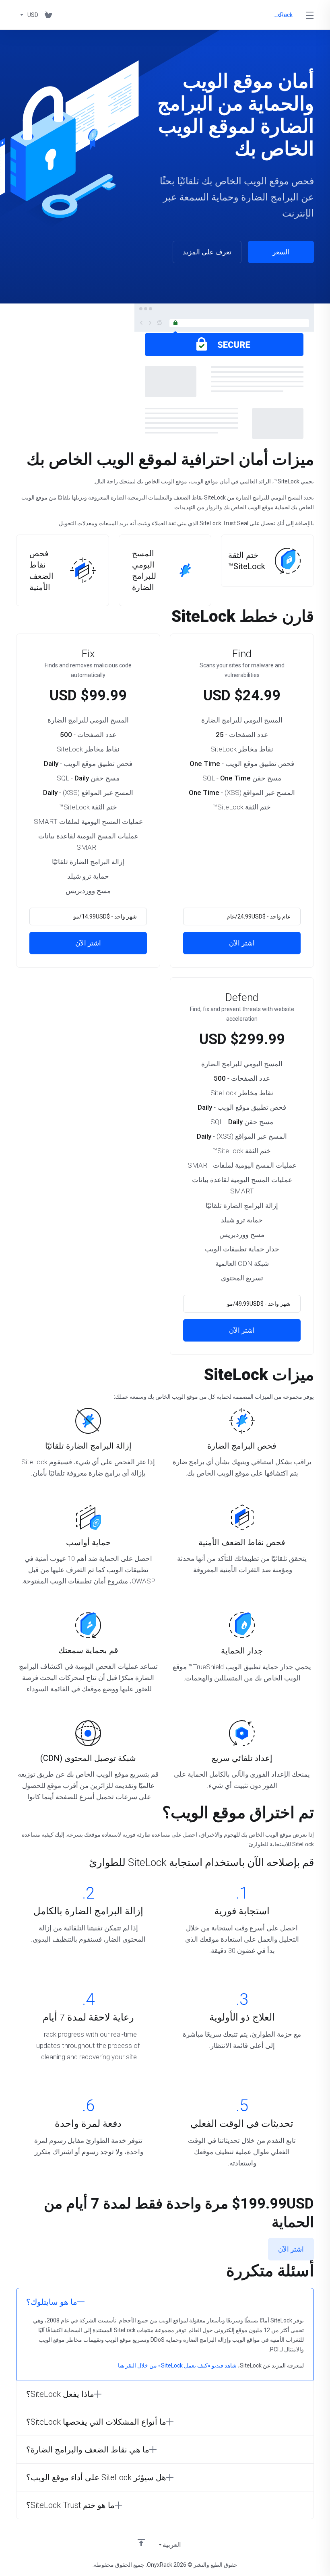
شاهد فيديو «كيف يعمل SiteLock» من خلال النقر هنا (177, 2365)
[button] (165, 2302)
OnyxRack (282, 15)
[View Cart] (48, 15)
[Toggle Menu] (310, 15)
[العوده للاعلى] (141, 2543)
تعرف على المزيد (207, 252)
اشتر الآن (242, 943)
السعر (281, 252)
